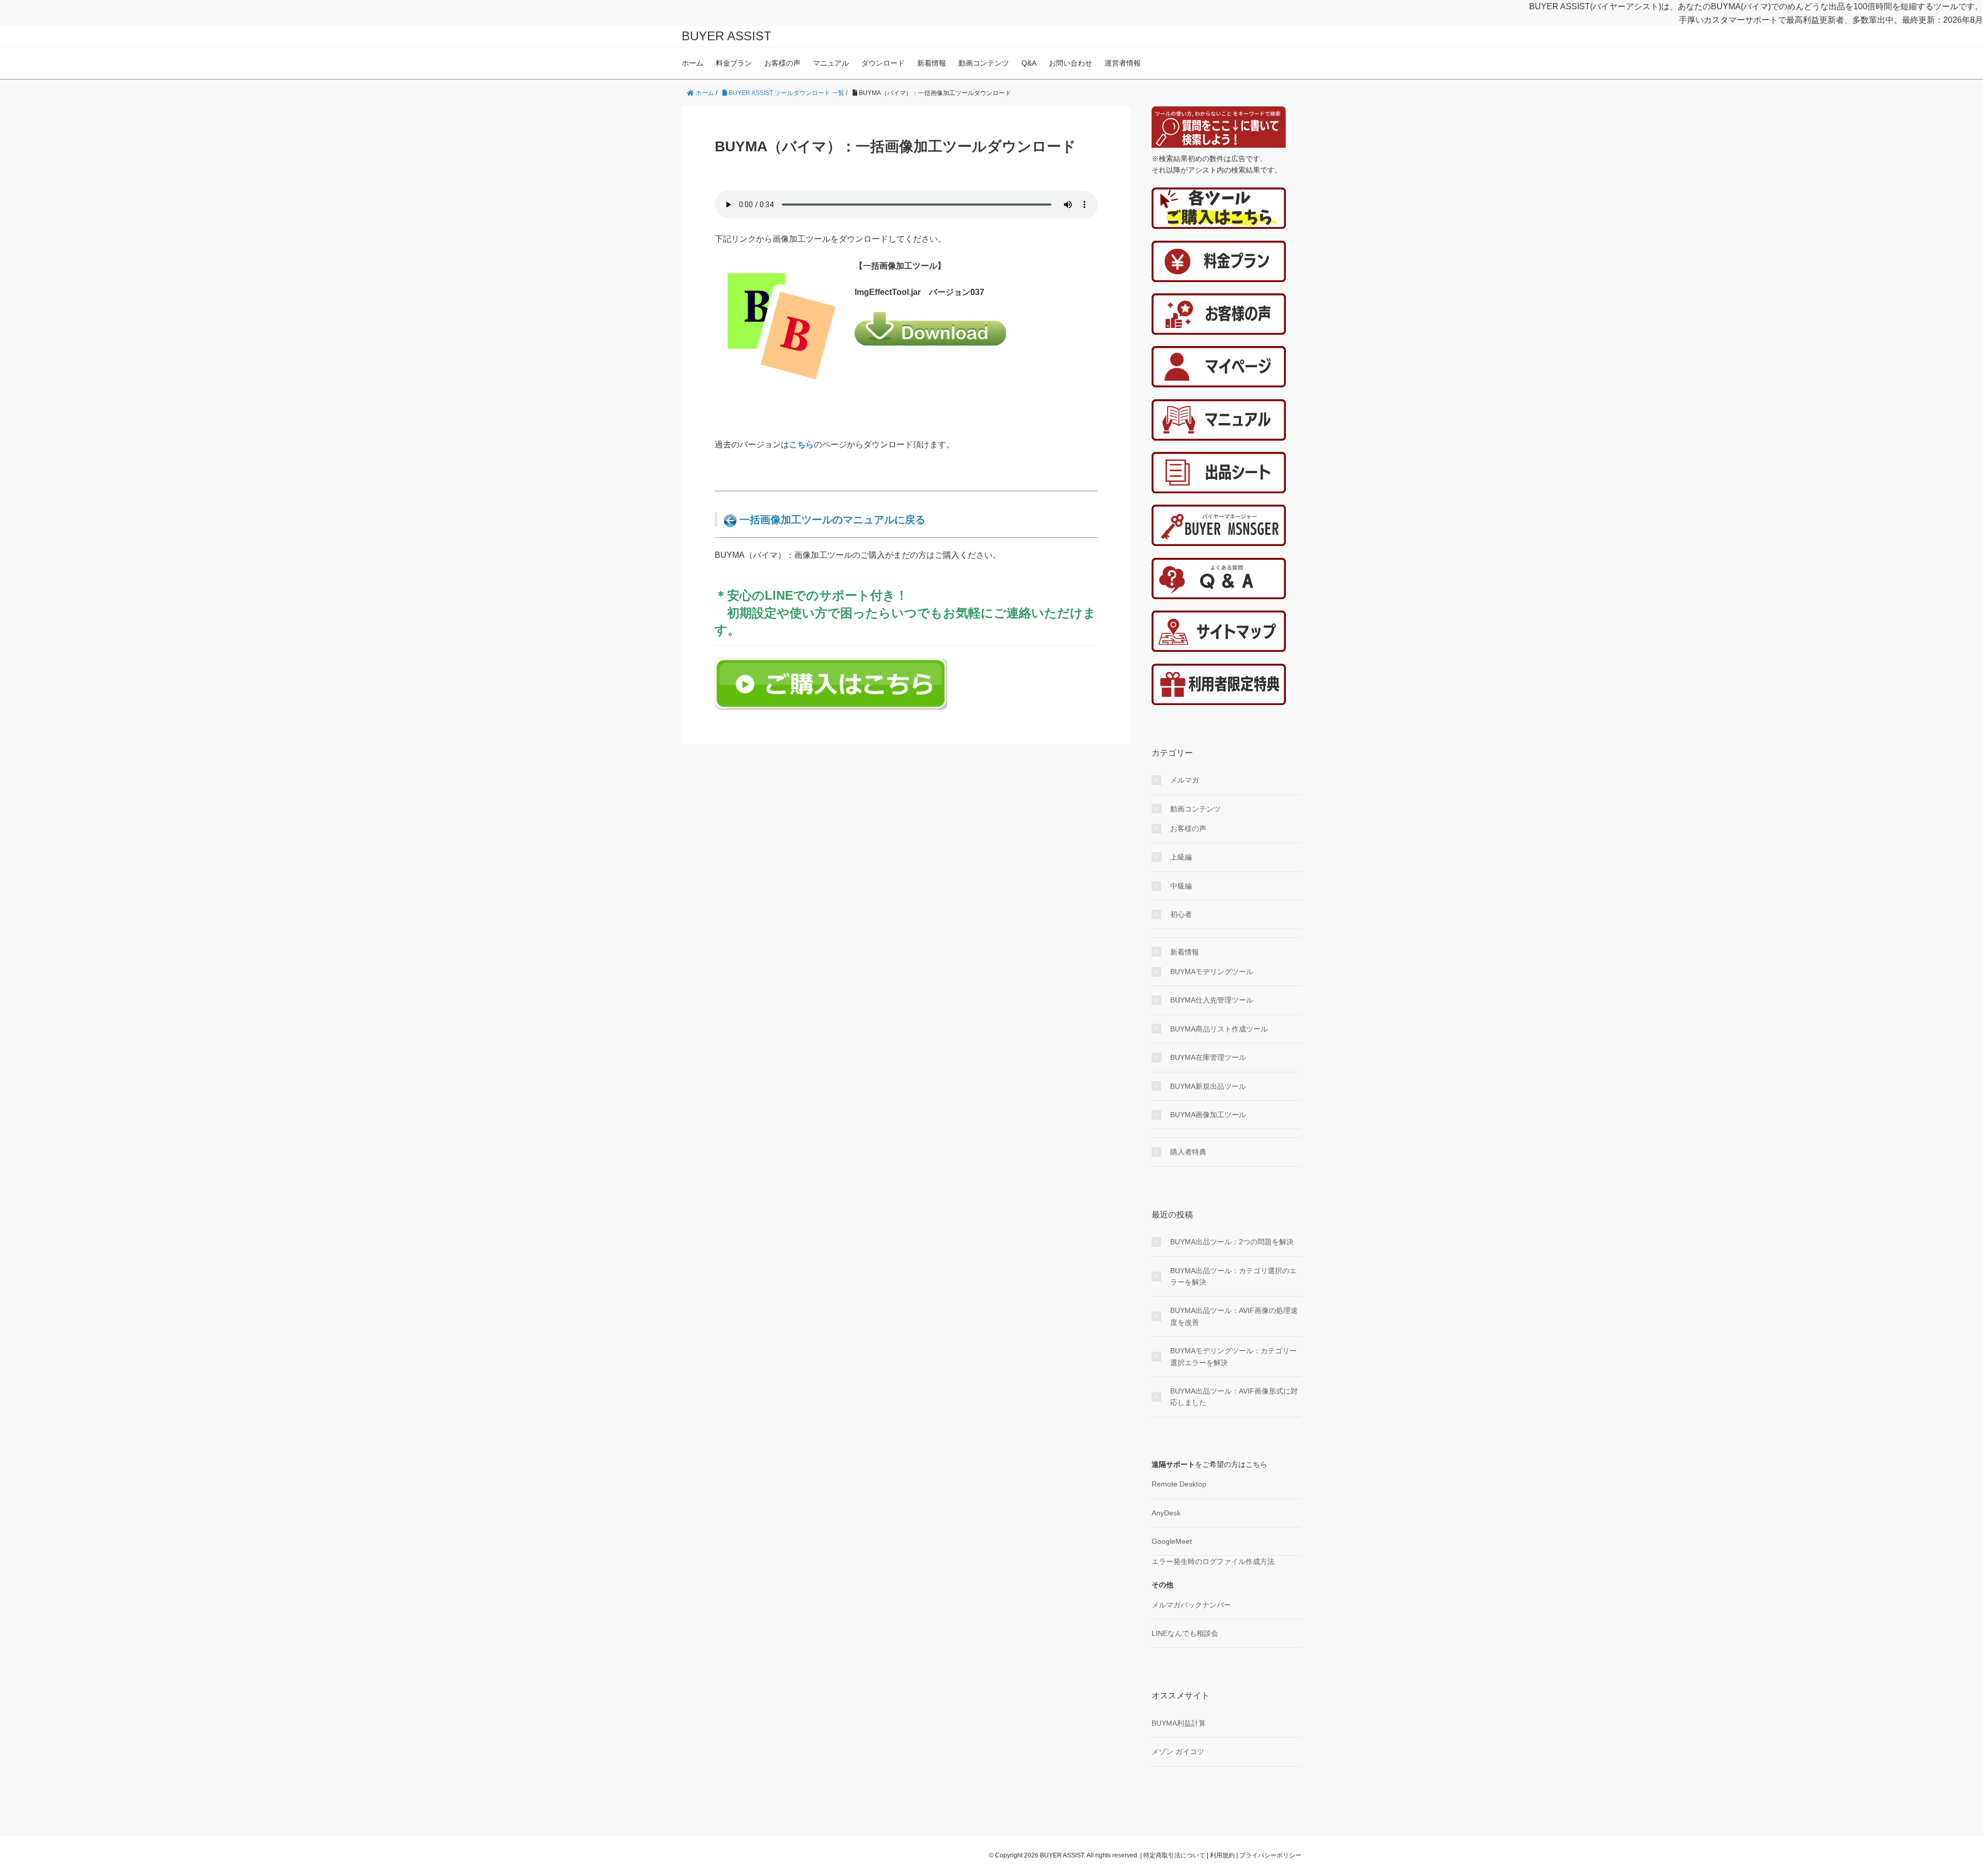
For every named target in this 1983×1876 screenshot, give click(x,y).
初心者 (1181, 914)
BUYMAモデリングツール (1212, 972)
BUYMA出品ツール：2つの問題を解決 (1232, 1242)
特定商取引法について (1174, 1855)
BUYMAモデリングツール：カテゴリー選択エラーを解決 (1233, 1356)
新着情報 (932, 63)
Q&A (1029, 63)
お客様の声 (782, 63)
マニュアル (831, 63)
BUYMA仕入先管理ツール (1212, 1000)
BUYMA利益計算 (1179, 1723)
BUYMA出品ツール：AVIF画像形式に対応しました (1234, 1397)
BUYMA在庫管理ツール (1208, 1057)
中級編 (1181, 886)
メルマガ (1185, 780)
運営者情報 (1123, 63)
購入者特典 (1188, 1152)
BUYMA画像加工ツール (1208, 1115)
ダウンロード (883, 63)
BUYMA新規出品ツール (1208, 1086)
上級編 (1181, 857)
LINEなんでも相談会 (1185, 1633)
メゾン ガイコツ (1178, 1752)
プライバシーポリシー (1270, 1855)
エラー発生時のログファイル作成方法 (1213, 1561)
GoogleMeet (1172, 1541)
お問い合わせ (1071, 63)
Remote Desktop (1179, 1484)
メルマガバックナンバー (1191, 1605)
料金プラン (734, 63)
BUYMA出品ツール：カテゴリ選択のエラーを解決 (1233, 1276)
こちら (801, 444)
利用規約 (1222, 1855)
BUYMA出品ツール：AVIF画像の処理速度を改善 (1234, 1316)
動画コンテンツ (984, 63)
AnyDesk (1166, 1513)
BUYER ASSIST (727, 36)
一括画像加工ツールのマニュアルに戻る (831, 520)
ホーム (693, 63)
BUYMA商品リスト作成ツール (1219, 1029)
